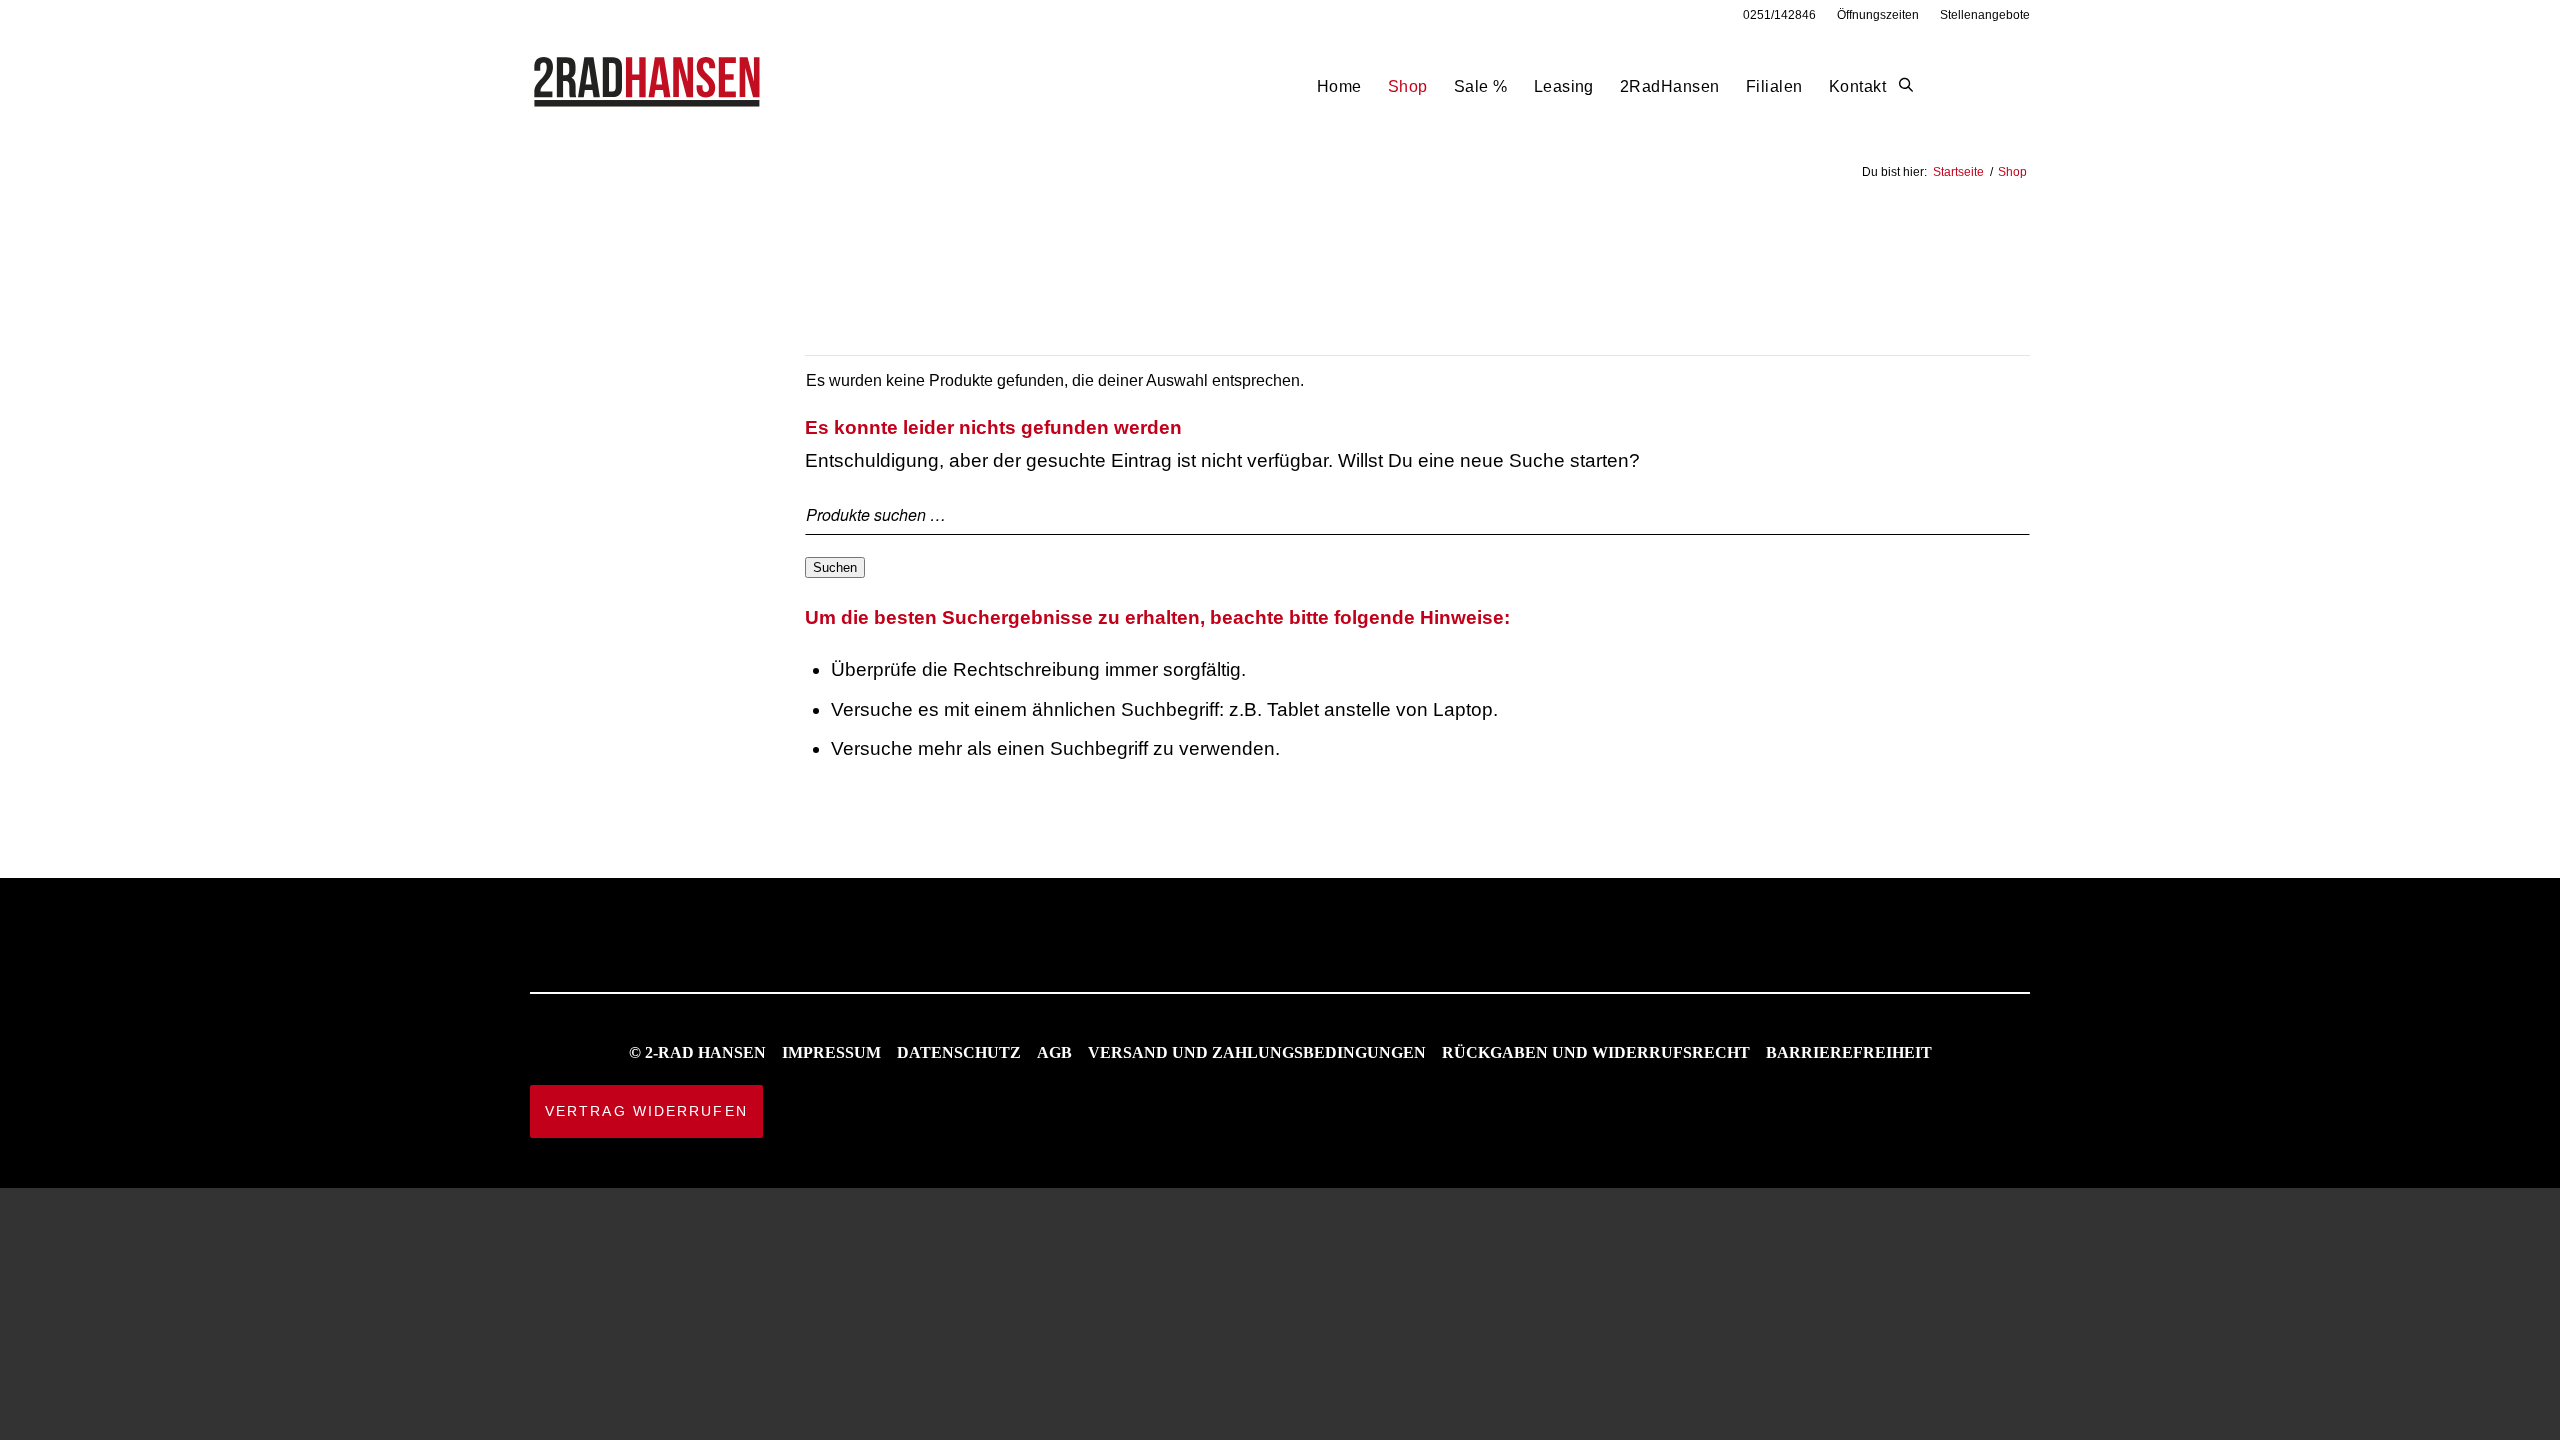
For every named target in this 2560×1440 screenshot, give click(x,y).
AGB (1054, 1052)
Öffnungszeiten (1878, 15)
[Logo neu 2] (649, 86)
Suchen (835, 567)
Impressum (831, 1052)
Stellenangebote (1985, 15)
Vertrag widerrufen (646, 1111)
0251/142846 (1779, 15)
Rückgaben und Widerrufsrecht (1596, 1052)
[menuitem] (1780, 15)
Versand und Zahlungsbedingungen (1257, 1052)
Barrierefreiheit (1849, 1052)
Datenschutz (959, 1052)
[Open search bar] (1906, 86)
